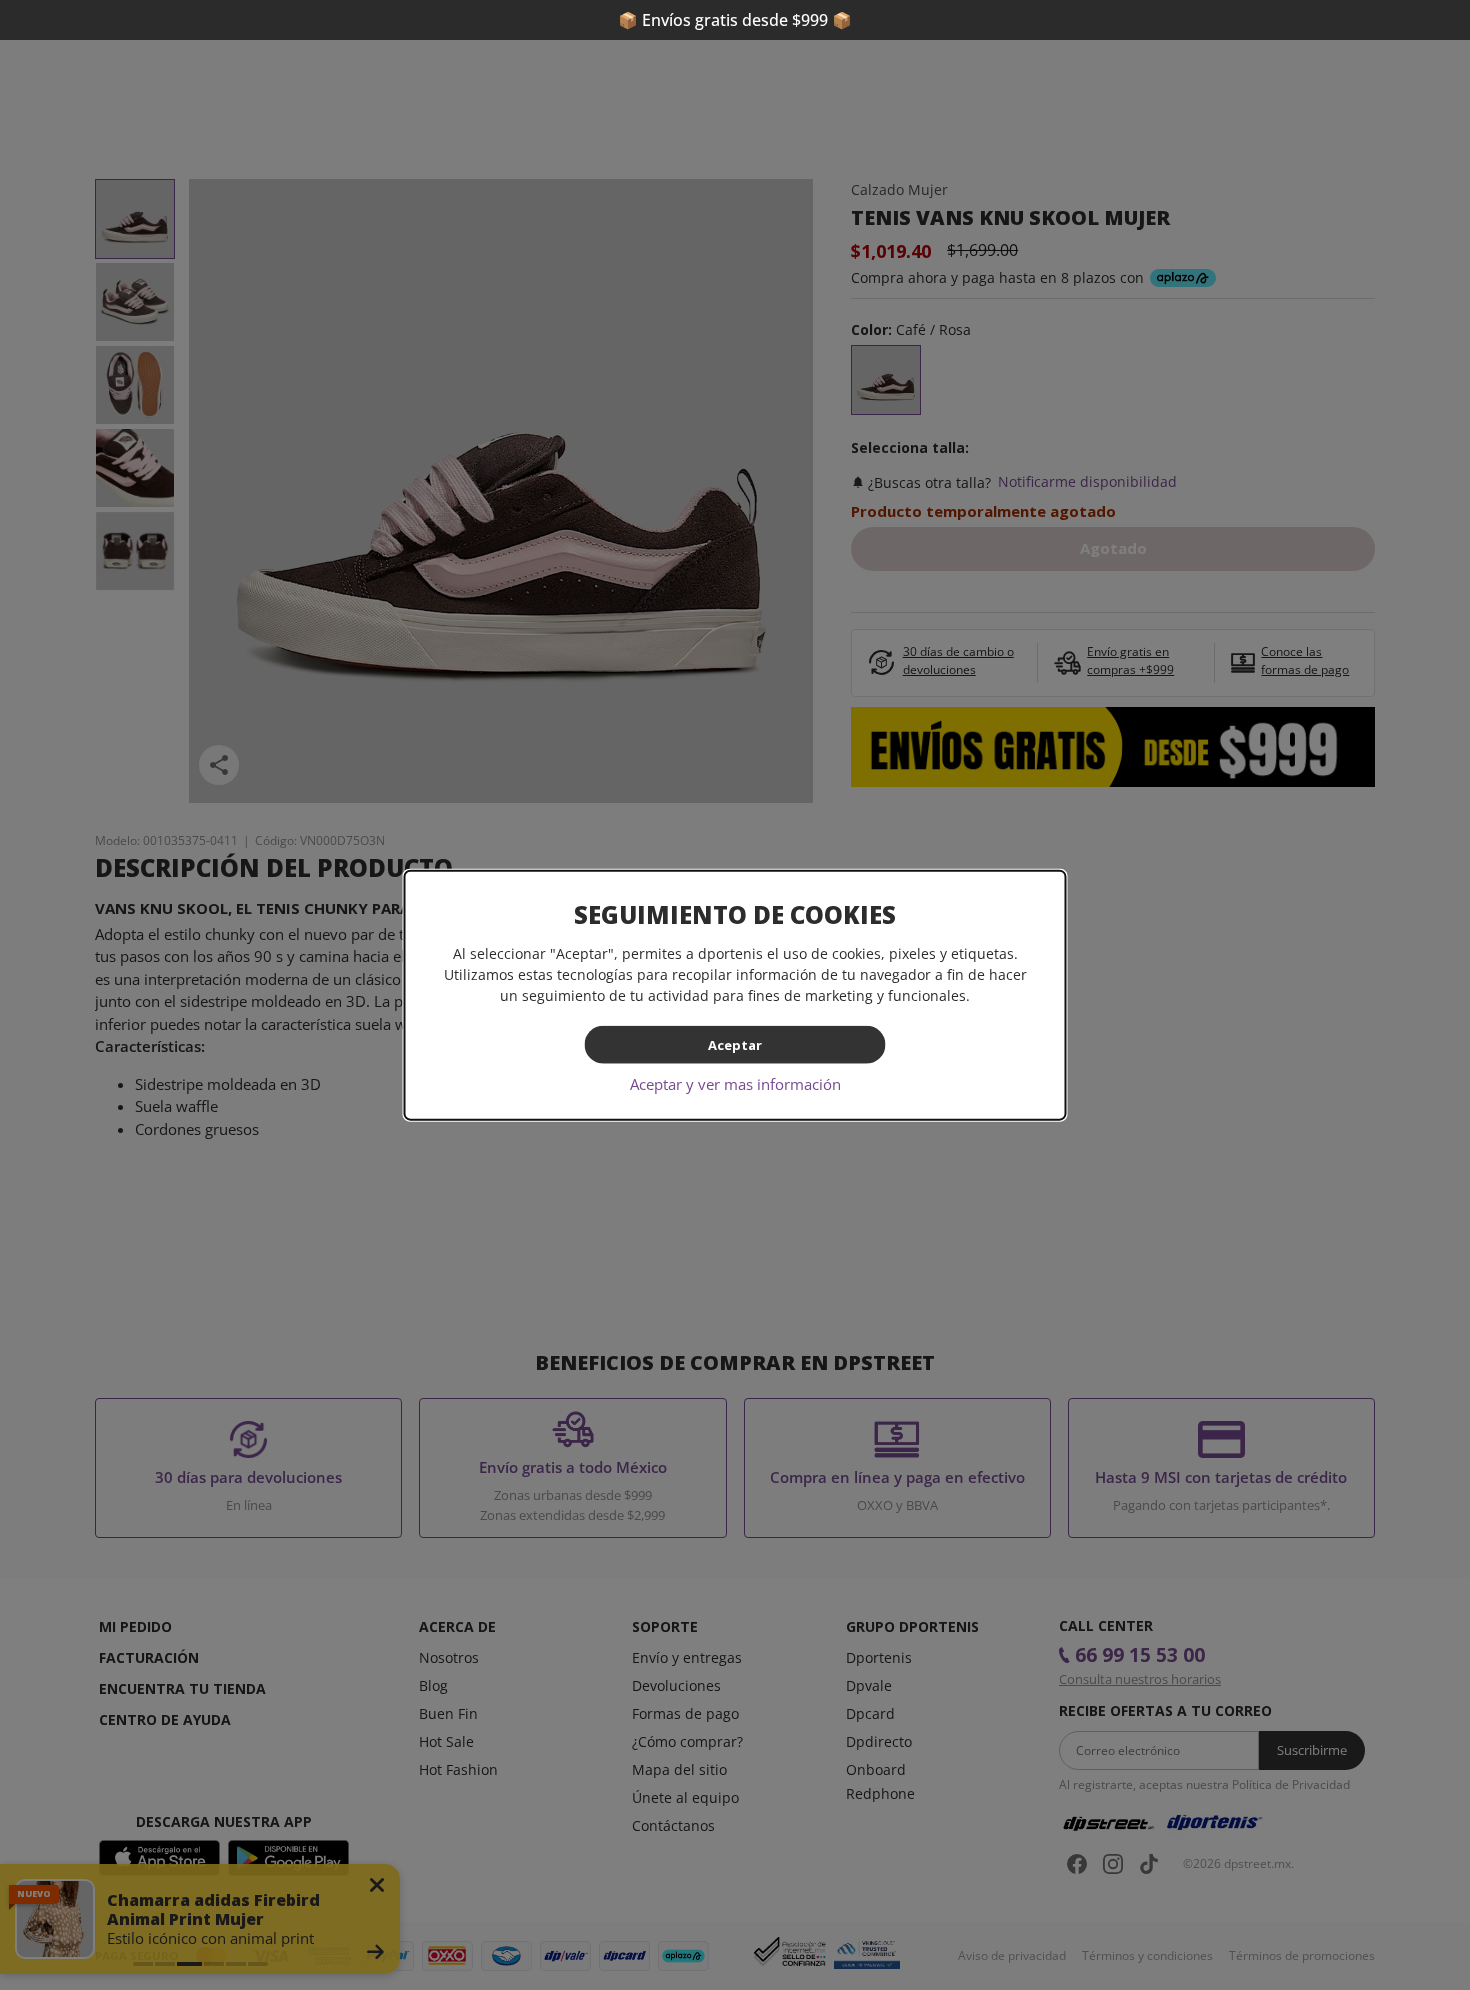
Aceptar (735, 1044)
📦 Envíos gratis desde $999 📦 (735, 20)
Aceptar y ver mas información (735, 1084)
